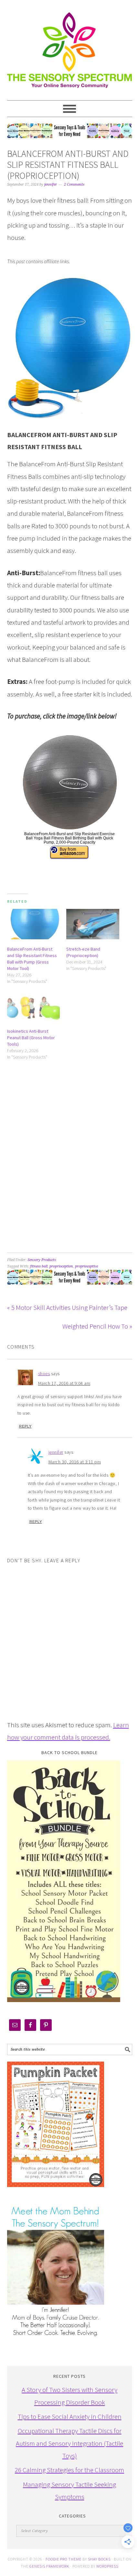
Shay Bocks (99, 2559)
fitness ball (39, 1266)
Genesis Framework (49, 2566)
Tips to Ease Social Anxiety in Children (70, 2416)
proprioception (61, 1266)
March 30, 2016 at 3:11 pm (75, 1462)
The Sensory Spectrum (70, 47)
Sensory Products (42, 1260)
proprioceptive (86, 1266)
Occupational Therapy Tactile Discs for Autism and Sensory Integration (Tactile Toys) (69, 2443)
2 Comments (74, 184)
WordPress (107, 2566)
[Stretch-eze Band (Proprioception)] (93, 924)
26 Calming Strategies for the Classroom (69, 2470)
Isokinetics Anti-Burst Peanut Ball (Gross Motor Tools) (31, 1038)
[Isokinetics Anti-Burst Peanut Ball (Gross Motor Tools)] (34, 1006)
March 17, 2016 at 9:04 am (64, 1383)
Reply (25, 1426)
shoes (44, 1374)
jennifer (56, 1452)
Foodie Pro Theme (64, 2559)
